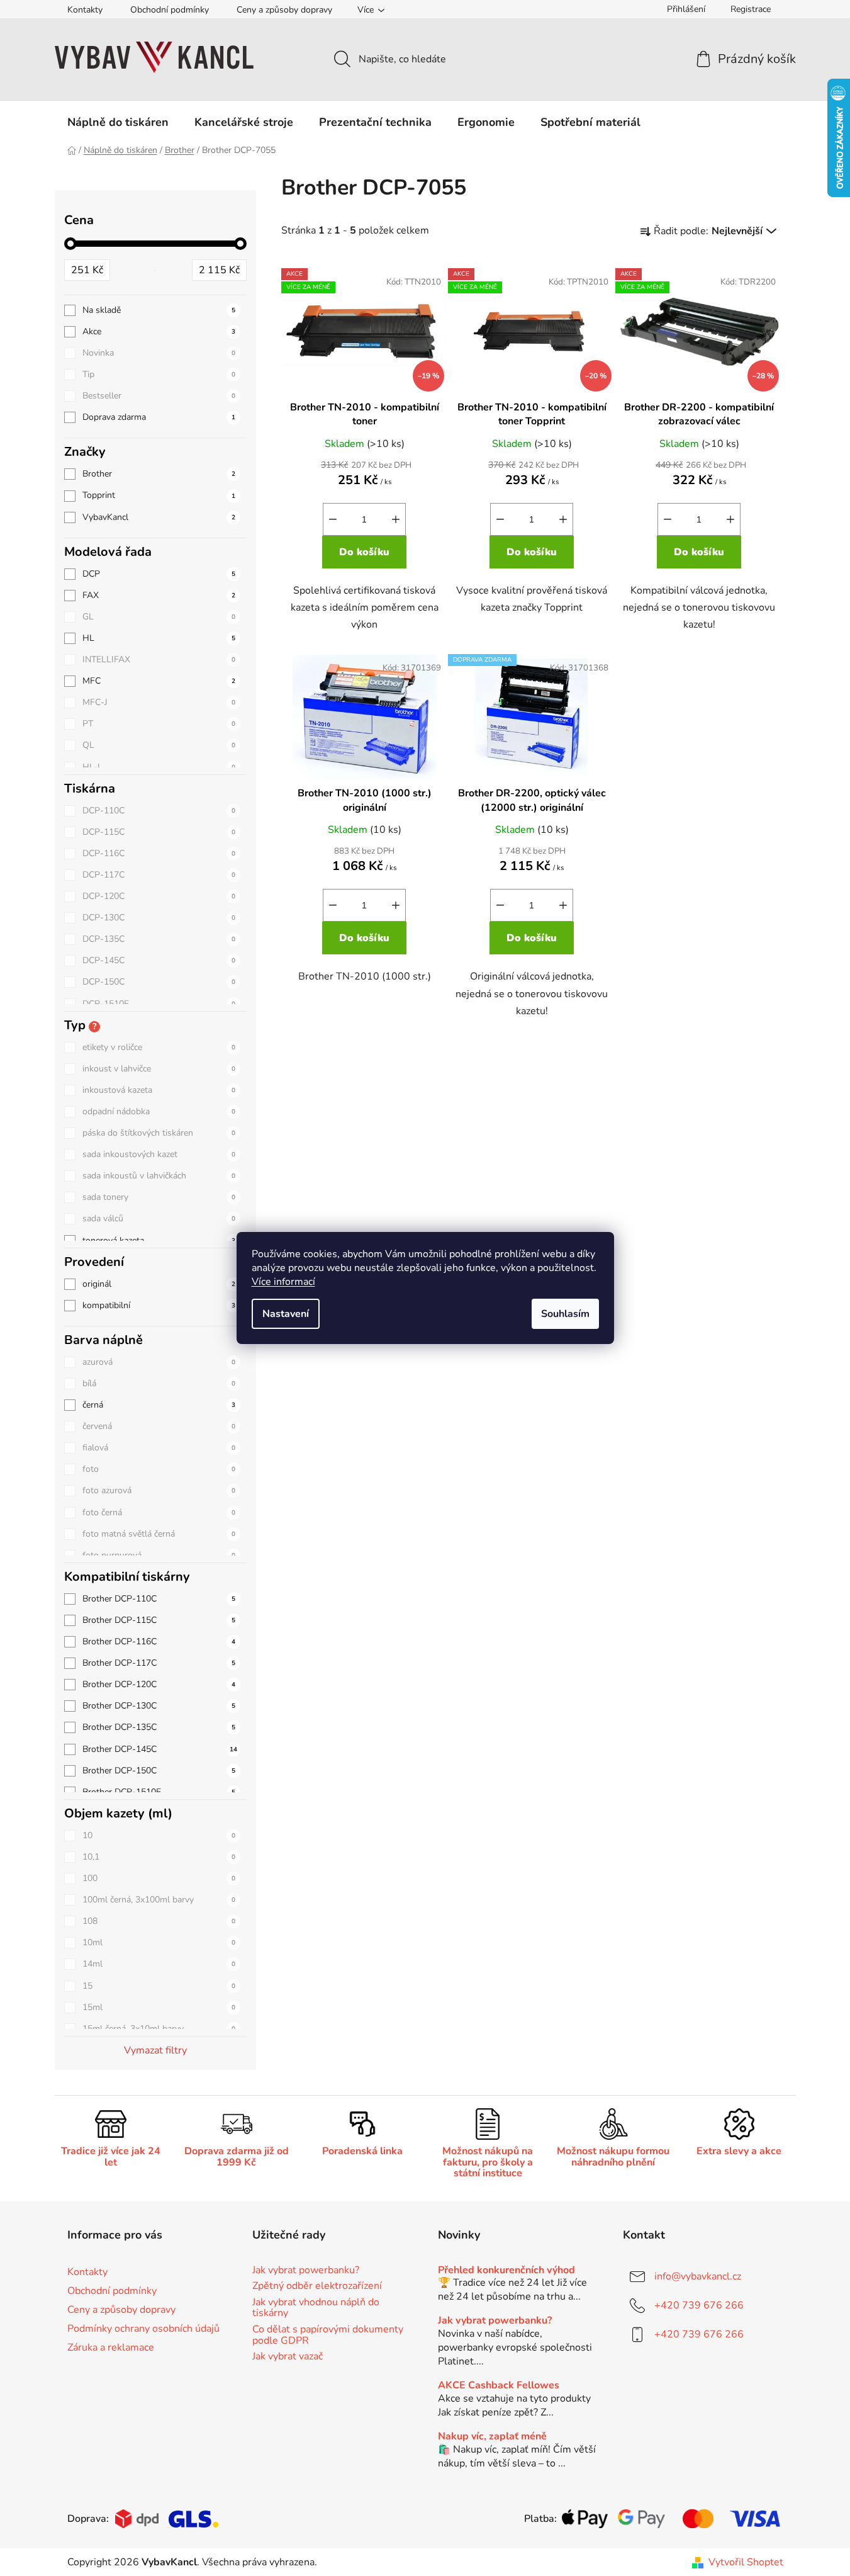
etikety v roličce (159, 1047)
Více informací (283, 1282)
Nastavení (286, 1314)
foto (159, 1469)
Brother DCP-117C (159, 1663)
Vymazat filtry (155, 2050)
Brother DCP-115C (159, 1620)
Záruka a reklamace (111, 2347)
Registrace (751, 9)
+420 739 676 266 (699, 2305)
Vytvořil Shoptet (746, 2562)
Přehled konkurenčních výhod (506, 2271)
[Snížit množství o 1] (333, 519)
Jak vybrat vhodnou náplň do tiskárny (316, 2308)
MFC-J (159, 702)
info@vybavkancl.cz (698, 2276)
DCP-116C (159, 853)
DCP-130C (159, 918)
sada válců (159, 1218)
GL (159, 617)
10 (159, 1835)
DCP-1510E (159, 1004)
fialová (159, 1448)
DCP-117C (159, 875)
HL (159, 638)
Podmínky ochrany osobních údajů (143, 2329)
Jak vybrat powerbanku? (306, 2271)
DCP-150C (159, 982)
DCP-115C (159, 832)
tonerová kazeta (159, 1240)
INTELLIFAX (159, 659)
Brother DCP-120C (159, 1684)
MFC (159, 681)
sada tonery (159, 1197)
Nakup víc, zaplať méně (492, 2437)
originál (159, 1284)
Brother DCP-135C (159, 1727)
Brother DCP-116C (159, 1641)
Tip (159, 374)
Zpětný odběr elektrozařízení (317, 2286)
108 (159, 1921)
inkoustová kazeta (159, 1090)
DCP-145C (159, 960)
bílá (159, 1383)
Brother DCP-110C (159, 1599)
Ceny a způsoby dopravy (284, 10)
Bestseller (159, 396)
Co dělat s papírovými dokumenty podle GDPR (328, 2335)
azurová (159, 1362)
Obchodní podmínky (170, 10)
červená (159, 1426)
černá (159, 1405)
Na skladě (159, 310)
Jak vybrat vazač (288, 2357)
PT (159, 724)
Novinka (159, 353)
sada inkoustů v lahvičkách (159, 1176)
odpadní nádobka (159, 1111)
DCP (159, 574)
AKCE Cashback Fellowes (499, 2386)
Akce (159, 331)
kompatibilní (159, 1305)
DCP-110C (159, 811)
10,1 (159, 1857)
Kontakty (85, 10)
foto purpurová (159, 1555)
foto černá (159, 1512)
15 (159, 1986)
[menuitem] (118, 122)
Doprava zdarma (159, 417)
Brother (159, 474)
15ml (159, 2007)
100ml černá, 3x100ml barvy (159, 1900)
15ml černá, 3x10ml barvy (159, 2029)
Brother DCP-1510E (159, 1792)
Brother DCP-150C (159, 1771)
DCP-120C (159, 896)
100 (159, 1878)
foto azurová (159, 1490)
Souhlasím (565, 1314)
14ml (159, 1964)
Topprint (159, 495)
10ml (159, 1942)
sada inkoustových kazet (159, 1154)
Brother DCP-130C (159, 1706)
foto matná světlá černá (159, 1534)
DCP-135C (159, 939)
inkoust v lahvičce (159, 1069)
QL (159, 745)
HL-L (159, 767)
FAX (159, 595)
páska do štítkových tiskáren (159, 1133)
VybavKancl (159, 517)
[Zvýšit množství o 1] (396, 519)
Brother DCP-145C (160, 1749)
